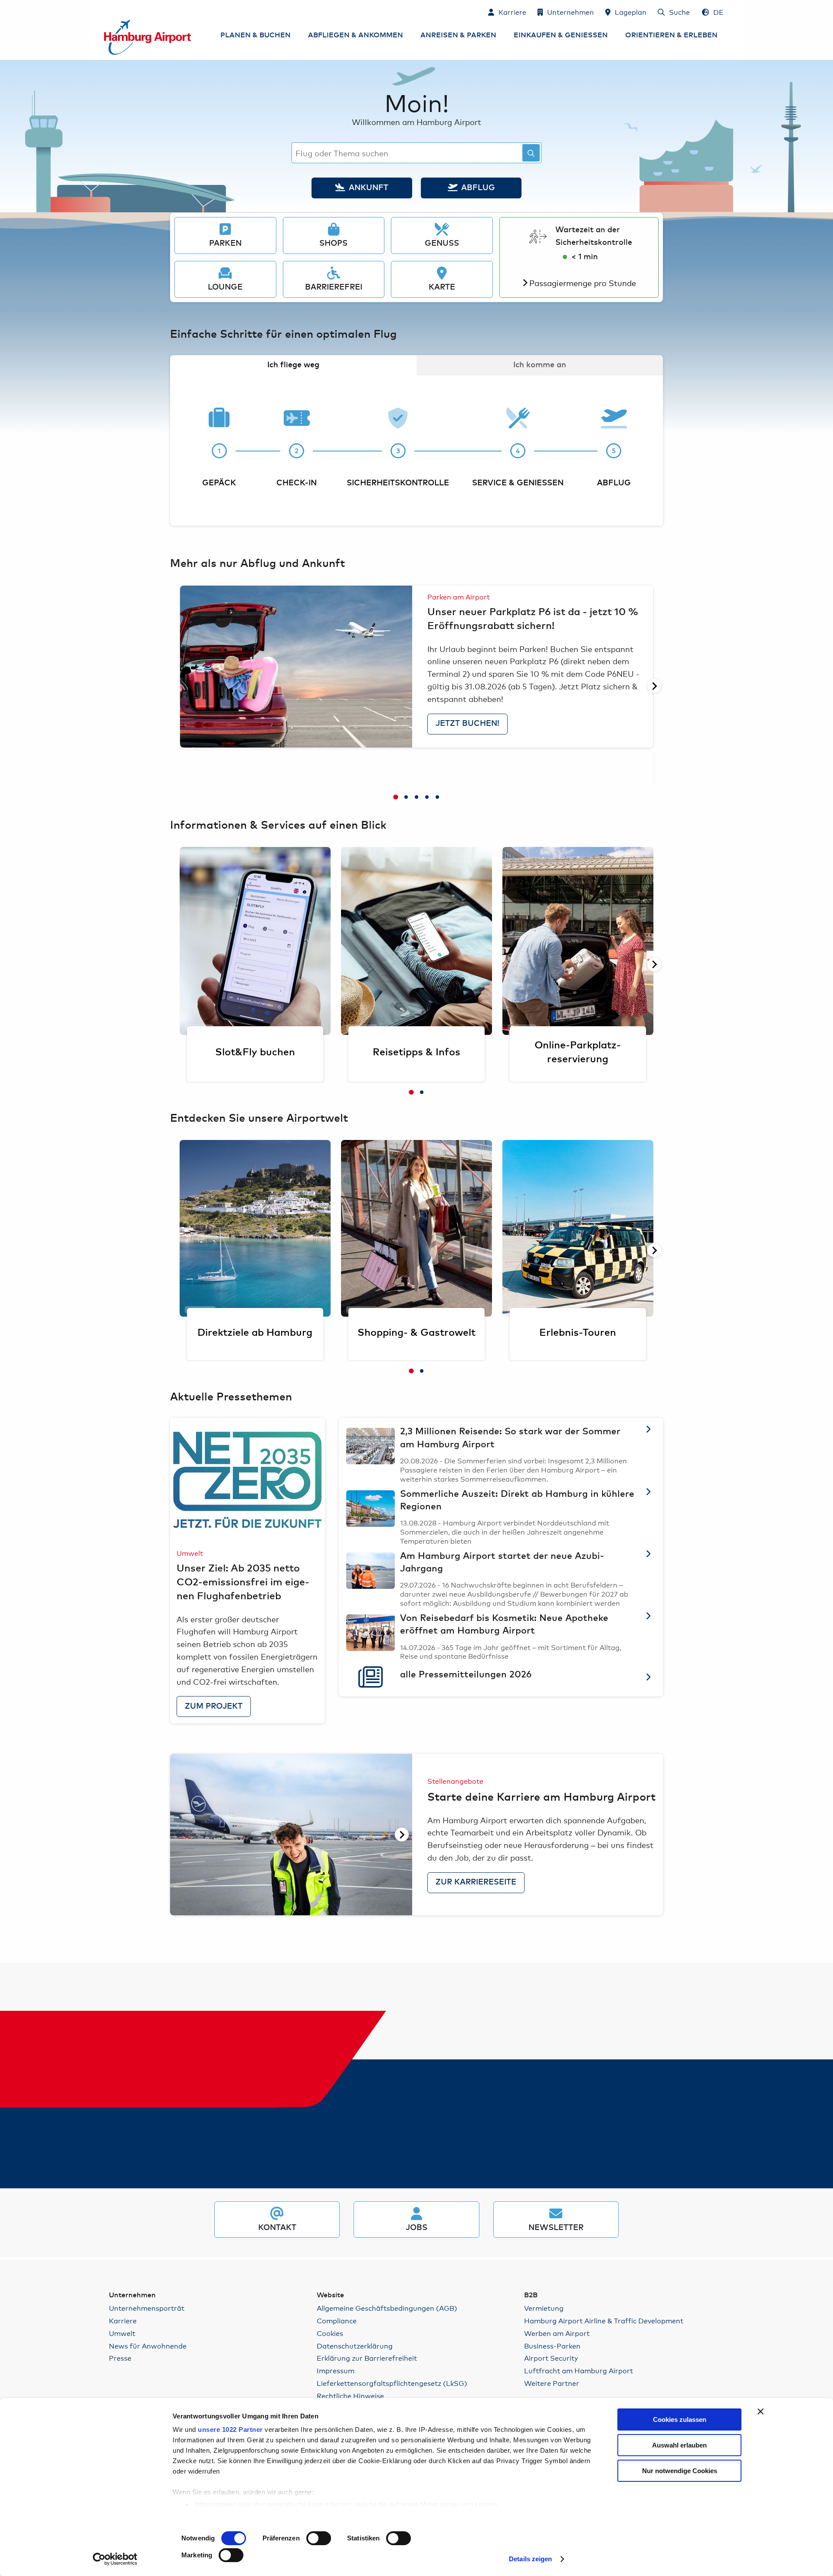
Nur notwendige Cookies (680, 2471)
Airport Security (551, 2358)
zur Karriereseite (476, 1882)
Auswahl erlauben (679, 2445)
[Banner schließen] (761, 2411)
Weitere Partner (552, 2383)
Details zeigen (530, 2559)
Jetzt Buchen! (467, 724)
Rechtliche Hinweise (350, 2396)
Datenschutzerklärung (355, 2346)
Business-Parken (552, 2346)
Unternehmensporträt (147, 2308)
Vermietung (544, 2308)
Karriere (123, 2321)
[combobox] (416, 153)
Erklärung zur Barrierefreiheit (367, 2358)
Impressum (336, 2370)
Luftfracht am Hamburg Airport (579, 2370)
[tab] (396, 797)
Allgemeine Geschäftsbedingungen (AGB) (387, 2308)
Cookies (330, 2333)
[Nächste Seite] (654, 686)
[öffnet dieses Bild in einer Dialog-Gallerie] (296, 666)
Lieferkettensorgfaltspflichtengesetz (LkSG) (392, 2383)
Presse (120, 2358)
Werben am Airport (557, 2333)
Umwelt (122, 2333)
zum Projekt (214, 1706)
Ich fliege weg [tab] (293, 365)
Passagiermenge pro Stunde (583, 283)
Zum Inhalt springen (105, 12)
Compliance (337, 2321)
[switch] (319, 2538)
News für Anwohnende (148, 2346)
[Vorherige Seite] (179, 686)
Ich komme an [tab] (540, 365)
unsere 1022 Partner (230, 2429)
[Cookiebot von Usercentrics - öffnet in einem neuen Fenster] (115, 2559)
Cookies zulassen (680, 2420)
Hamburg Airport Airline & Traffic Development (604, 2321)
